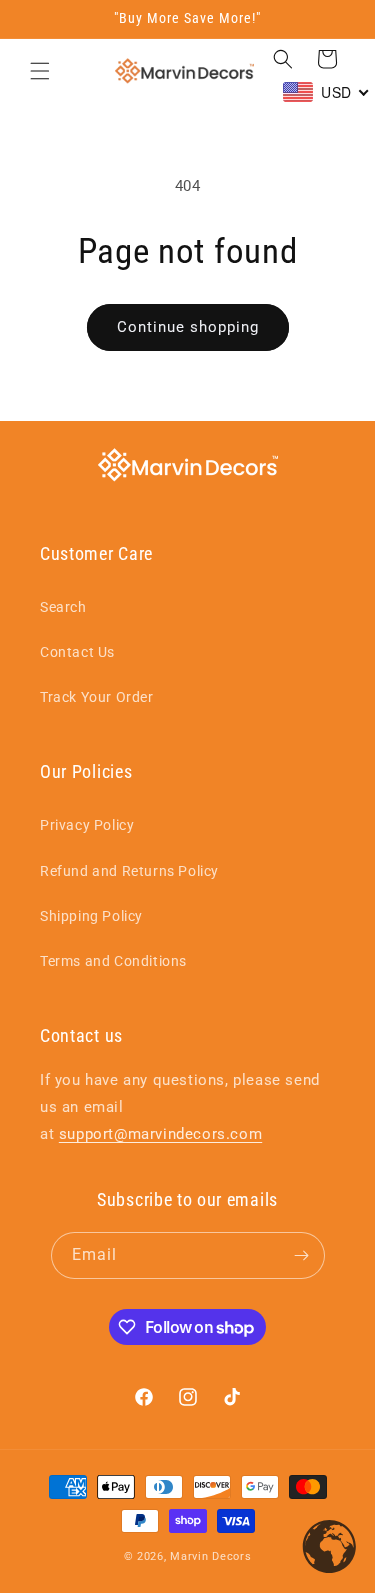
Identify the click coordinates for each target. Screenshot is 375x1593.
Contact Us (77, 652)
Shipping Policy (91, 916)
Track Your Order (97, 697)
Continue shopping (188, 327)
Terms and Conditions (113, 961)
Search (63, 607)
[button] (40, 71)
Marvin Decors (210, 1556)
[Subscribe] (302, 1255)
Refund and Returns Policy (129, 871)
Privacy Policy (87, 825)
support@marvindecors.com (160, 1134)
